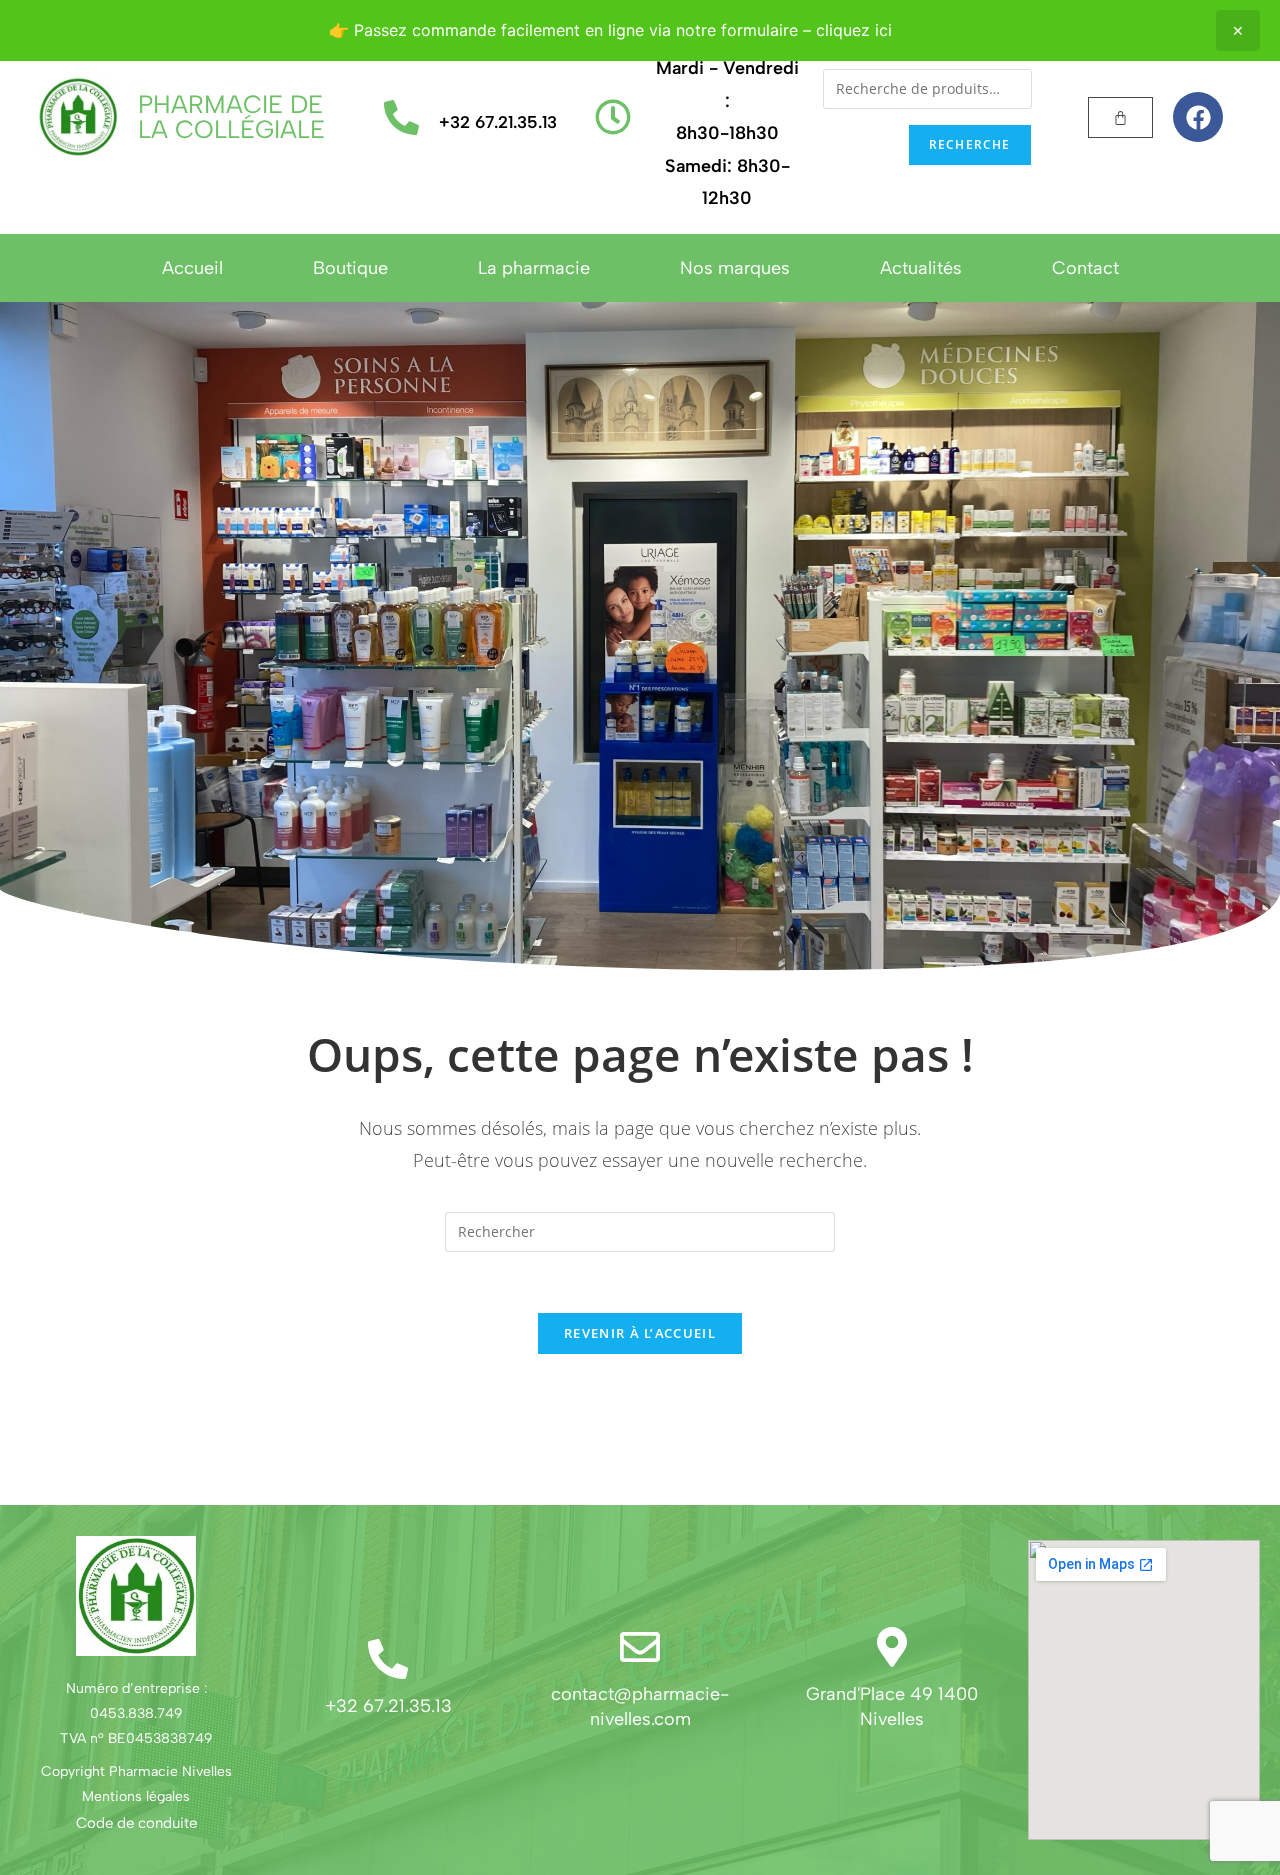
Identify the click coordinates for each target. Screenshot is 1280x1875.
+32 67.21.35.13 (498, 122)
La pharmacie (534, 268)
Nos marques (735, 268)
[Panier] (1120, 117)
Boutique (350, 268)
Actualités (921, 268)
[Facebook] (1198, 117)
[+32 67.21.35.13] (401, 117)
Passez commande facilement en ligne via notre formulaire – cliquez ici (623, 30)
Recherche (970, 144)
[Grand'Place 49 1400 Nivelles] (892, 1647)
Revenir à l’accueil (640, 1333)
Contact (1085, 268)
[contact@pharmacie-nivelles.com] (640, 1647)
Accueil (192, 268)
